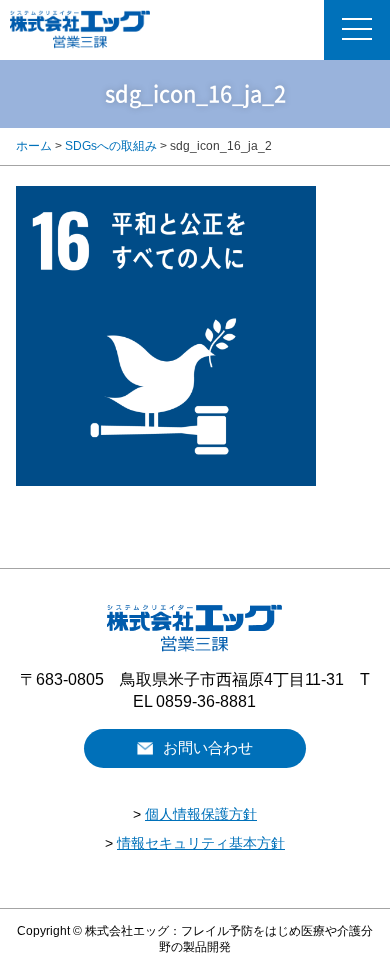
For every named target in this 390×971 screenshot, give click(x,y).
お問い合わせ (208, 748)
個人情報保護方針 (201, 814)
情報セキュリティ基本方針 (201, 843)
